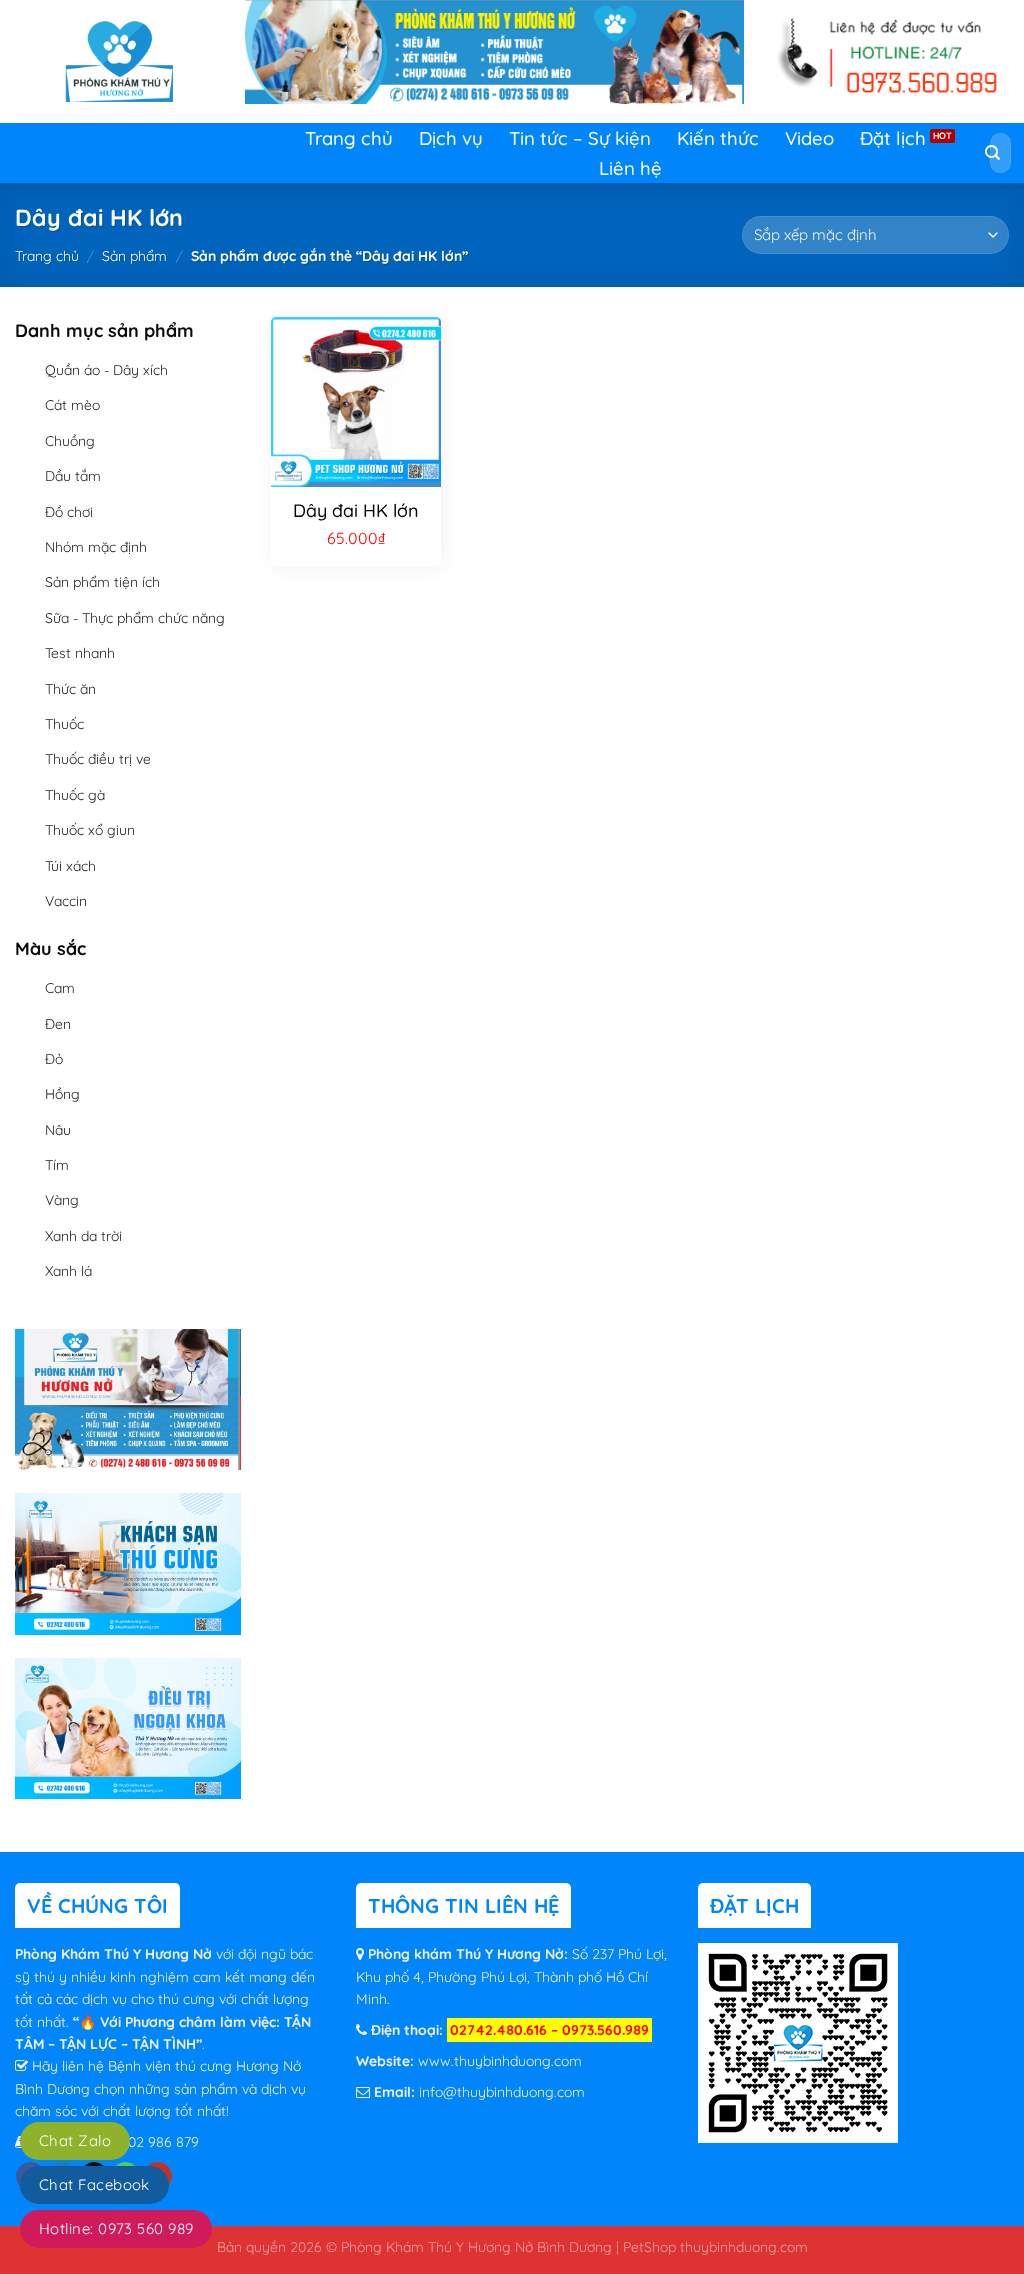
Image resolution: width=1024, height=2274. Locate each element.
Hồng (62, 1094)
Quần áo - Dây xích (106, 370)
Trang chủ (349, 138)
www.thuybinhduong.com (500, 2061)
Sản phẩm (134, 256)
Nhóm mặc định (96, 547)
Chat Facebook (94, 2184)
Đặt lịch (893, 138)
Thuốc (64, 724)
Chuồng (70, 441)
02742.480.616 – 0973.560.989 (549, 2030)
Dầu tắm (73, 476)
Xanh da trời (83, 1236)
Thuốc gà (75, 795)
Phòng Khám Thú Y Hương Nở (115, 1954)
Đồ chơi (69, 512)
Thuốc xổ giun (90, 830)
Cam (60, 988)
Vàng (62, 1200)
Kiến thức (718, 138)
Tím (57, 1165)
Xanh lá (68, 1271)
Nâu (58, 1130)
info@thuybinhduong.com (502, 2092)
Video (809, 138)
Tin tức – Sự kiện (580, 138)
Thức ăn (70, 689)
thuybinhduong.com (744, 2246)
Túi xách (70, 866)
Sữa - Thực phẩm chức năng (135, 618)
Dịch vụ (451, 138)
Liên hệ (630, 168)
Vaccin (66, 901)
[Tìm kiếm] (993, 153)
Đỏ (54, 1059)
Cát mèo (72, 405)
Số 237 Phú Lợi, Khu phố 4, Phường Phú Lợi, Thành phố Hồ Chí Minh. (511, 1976)
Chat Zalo (75, 2140)
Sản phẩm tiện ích (102, 582)
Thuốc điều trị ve (98, 759)
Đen (58, 1024)
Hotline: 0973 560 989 (116, 2228)
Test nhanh (80, 653)
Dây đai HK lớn (356, 510)
